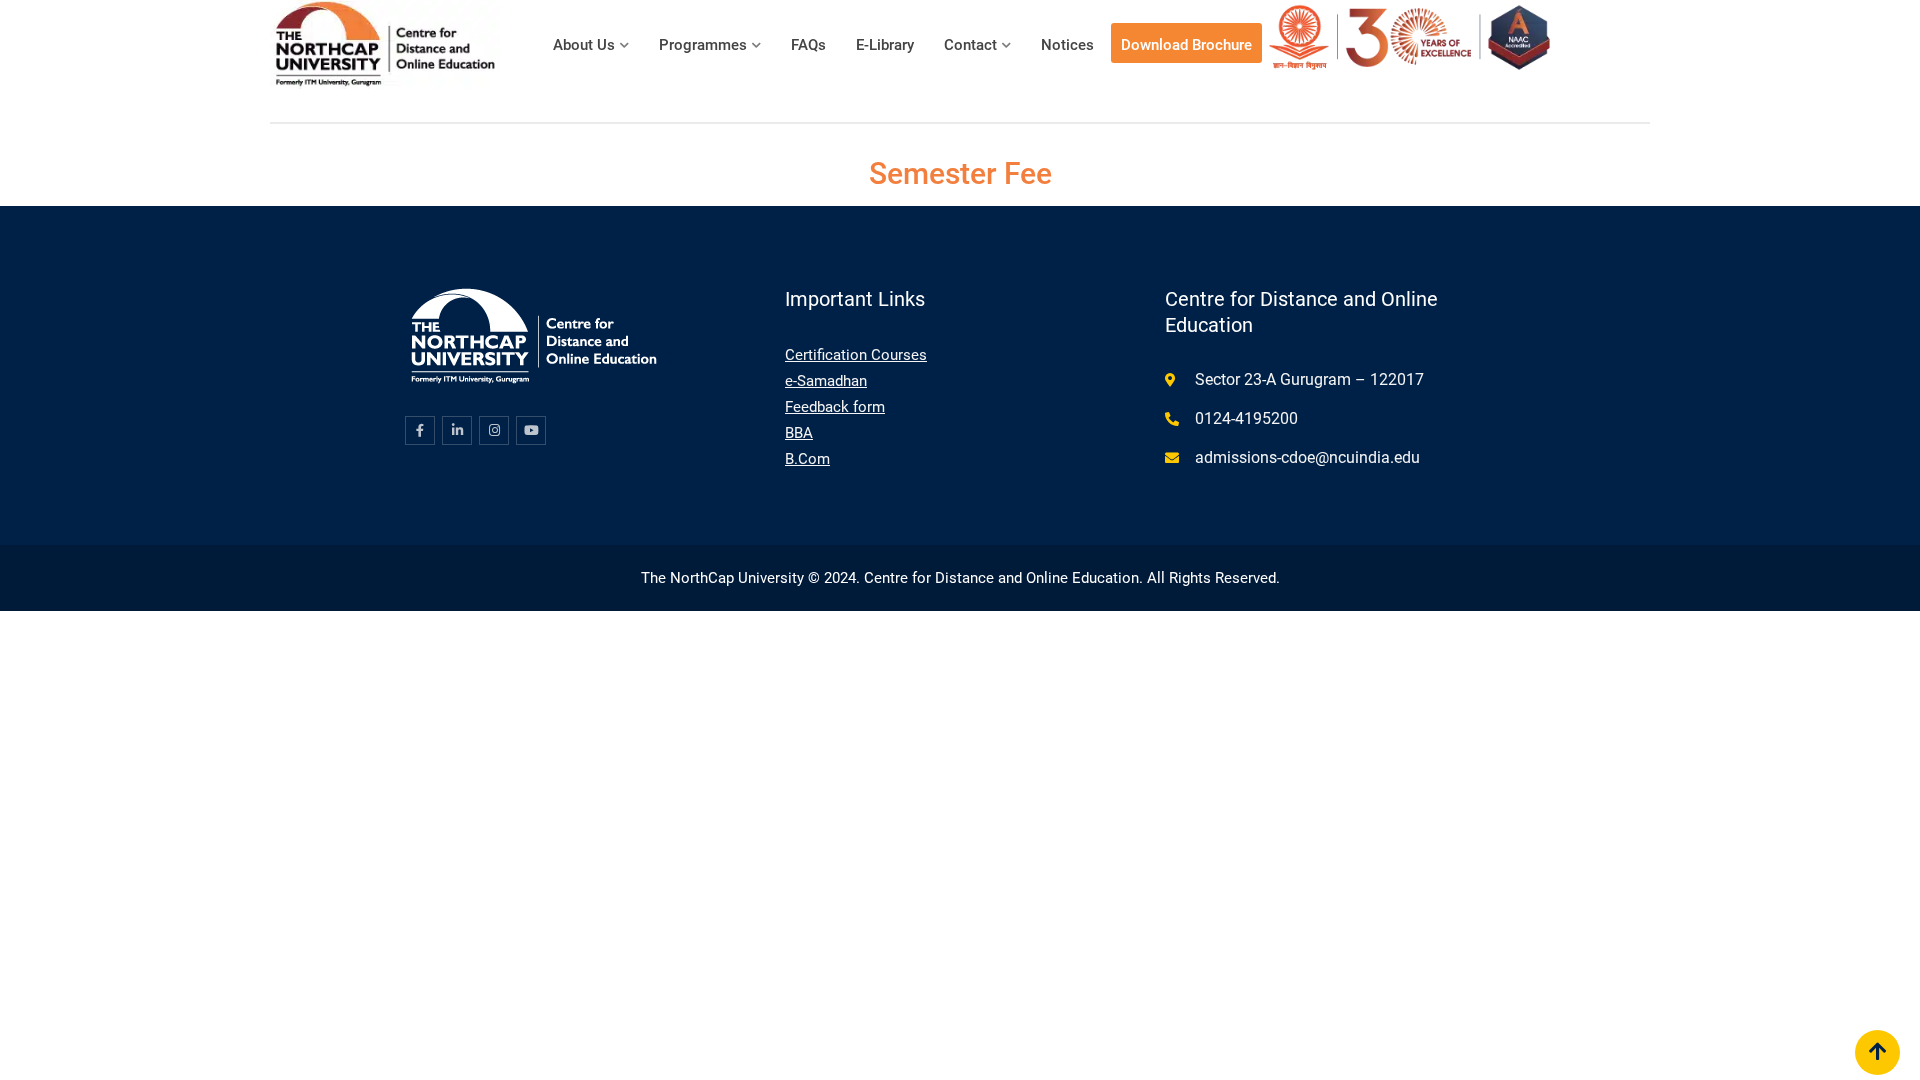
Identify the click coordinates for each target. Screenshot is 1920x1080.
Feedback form (835, 407)
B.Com (807, 459)
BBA (799, 433)
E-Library (885, 45)
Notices (1067, 45)
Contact (970, 45)
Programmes (703, 45)
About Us (584, 45)
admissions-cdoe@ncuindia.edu (1307, 457)
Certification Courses (856, 355)
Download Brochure (1186, 45)
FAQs (808, 45)
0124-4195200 (1246, 418)
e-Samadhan (826, 381)
